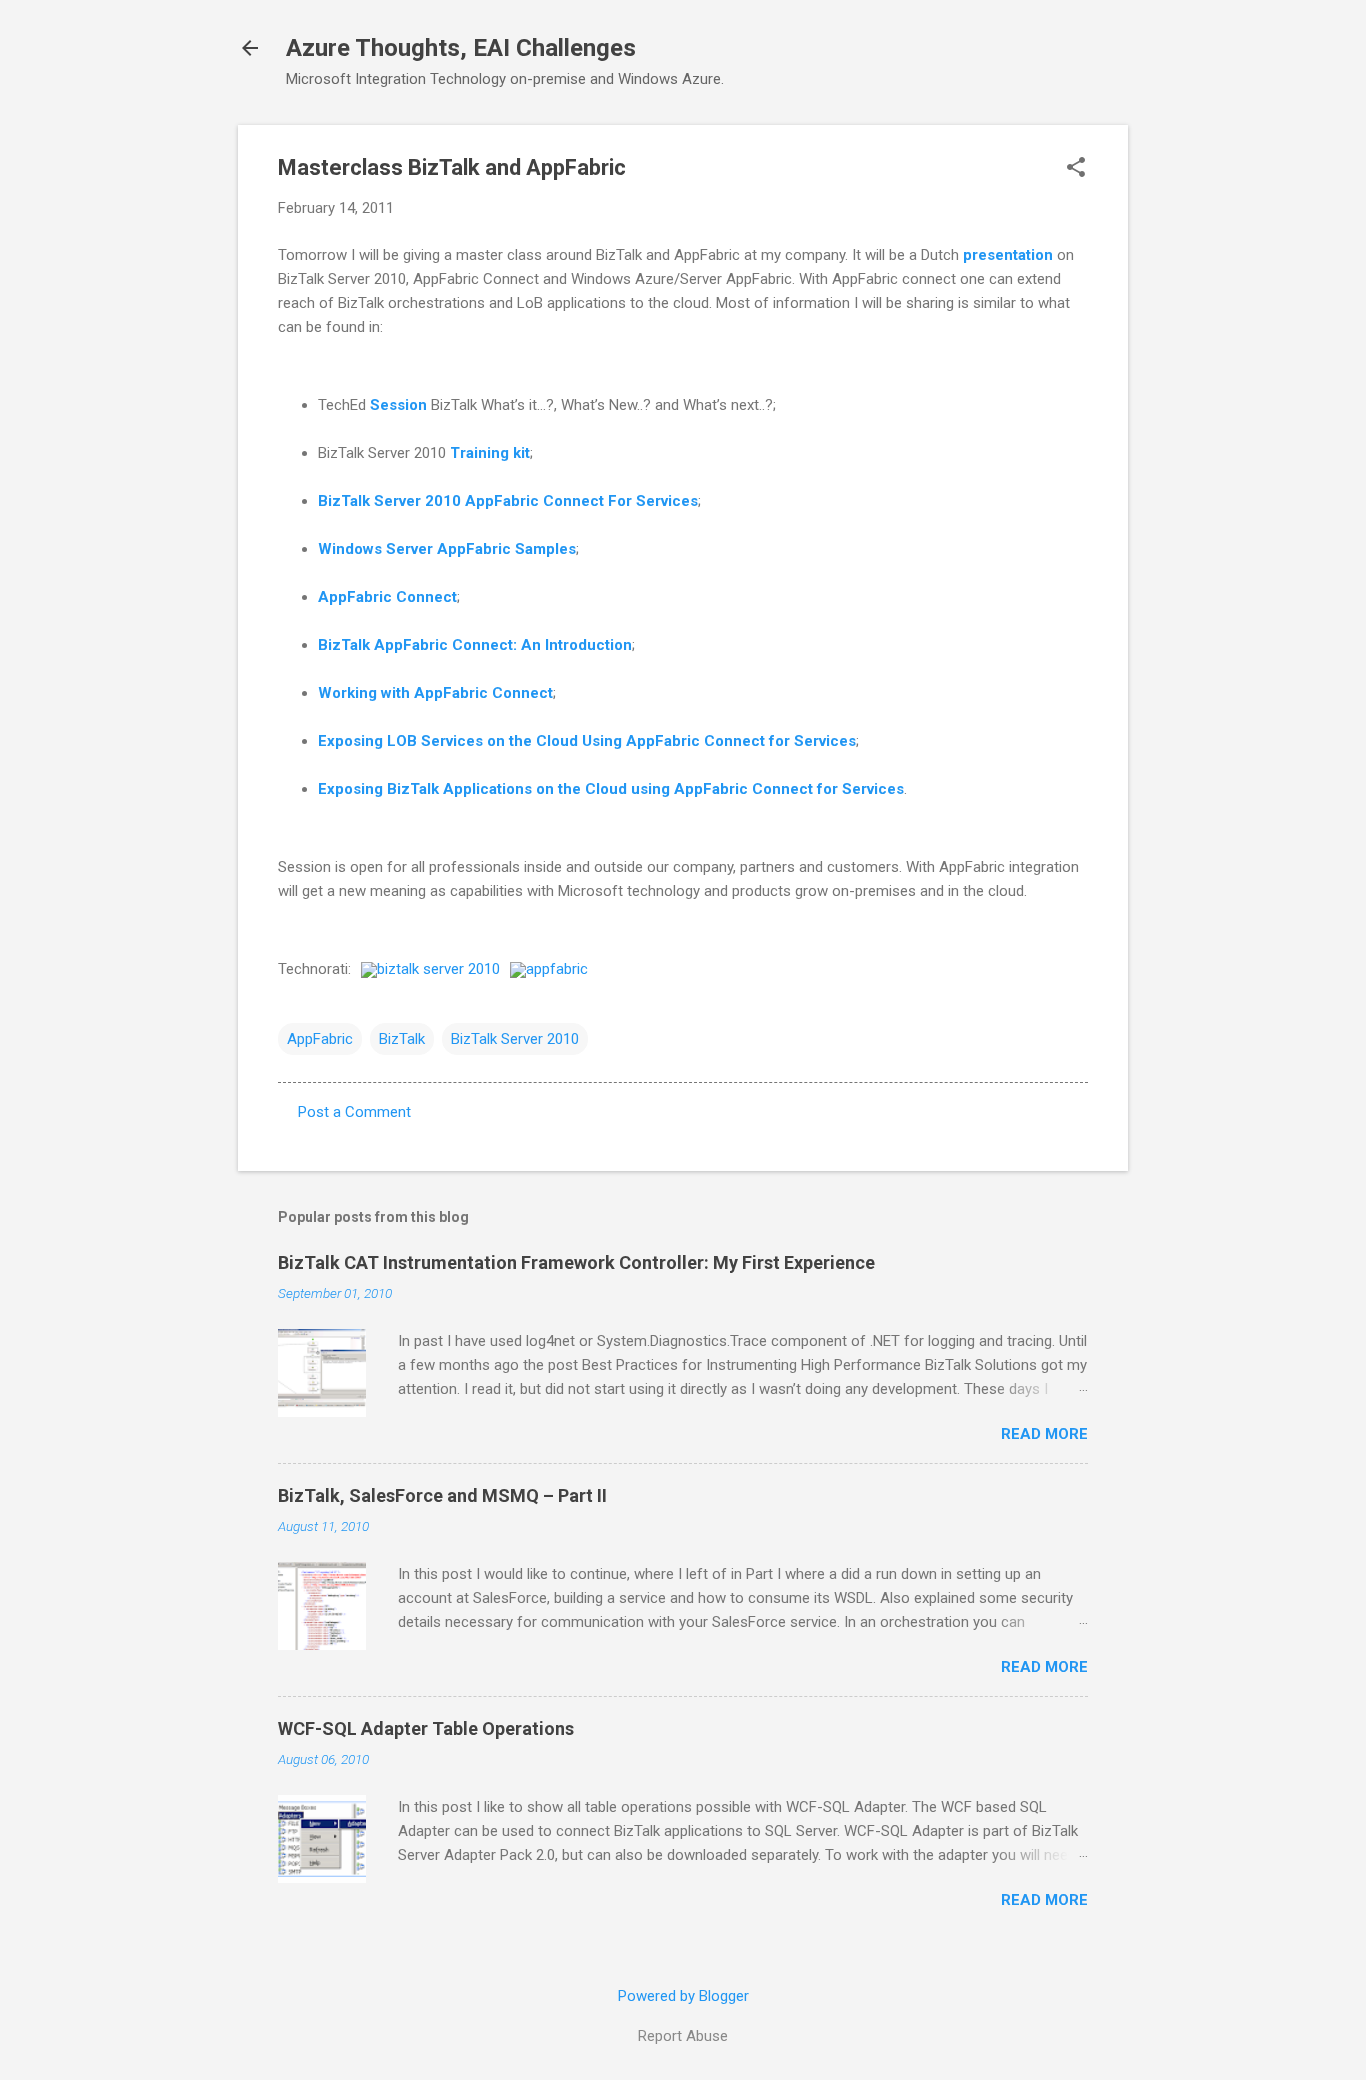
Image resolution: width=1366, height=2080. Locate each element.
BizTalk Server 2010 (515, 1039)
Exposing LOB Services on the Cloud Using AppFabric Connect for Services (587, 741)
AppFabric (320, 1039)
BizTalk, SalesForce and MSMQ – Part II (442, 1495)
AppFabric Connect (387, 597)
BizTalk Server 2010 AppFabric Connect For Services (508, 501)
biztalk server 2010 (438, 969)
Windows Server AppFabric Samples (447, 549)
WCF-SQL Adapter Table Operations (426, 1728)
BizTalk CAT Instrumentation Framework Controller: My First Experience (576, 1262)
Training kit (490, 453)
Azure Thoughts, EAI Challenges (461, 48)
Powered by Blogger (683, 1996)
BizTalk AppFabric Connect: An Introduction (475, 645)
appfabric (557, 969)
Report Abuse (683, 2036)
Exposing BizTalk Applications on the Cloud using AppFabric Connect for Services (611, 789)
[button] (1076, 169)
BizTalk (402, 1039)
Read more (1044, 1434)
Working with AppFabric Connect (435, 693)
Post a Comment (354, 1112)
